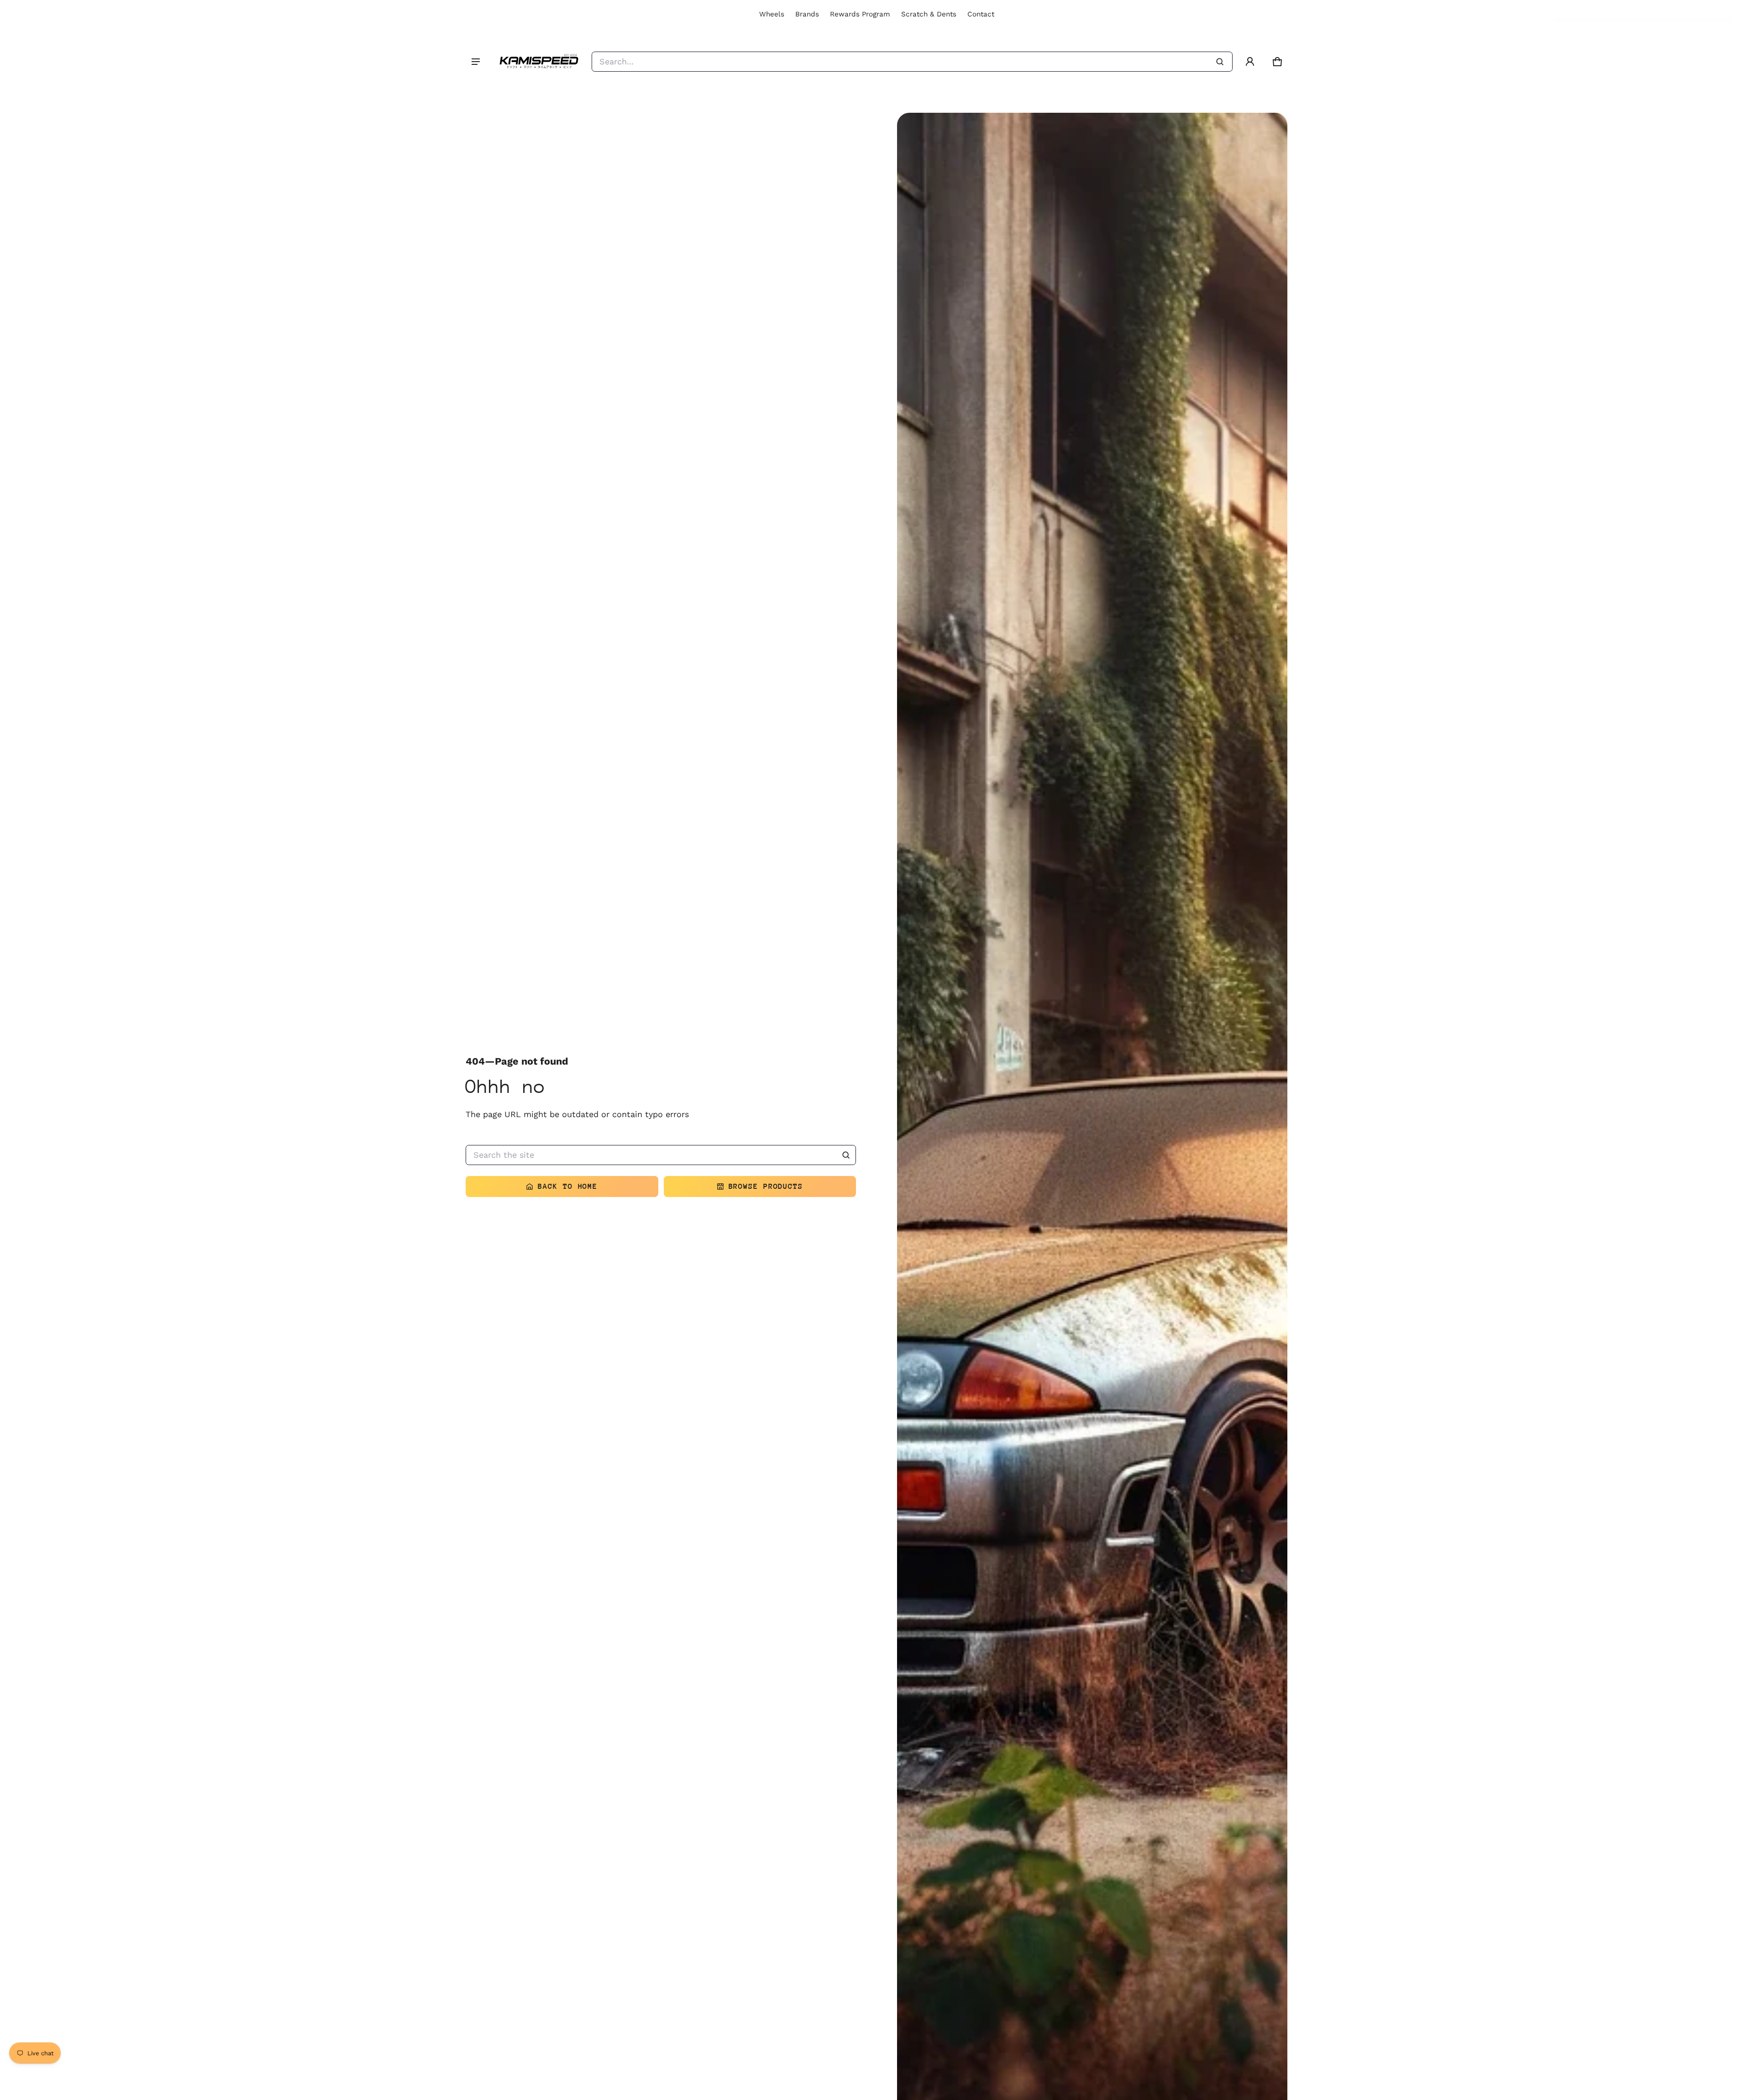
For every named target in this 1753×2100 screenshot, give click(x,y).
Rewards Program (860, 14)
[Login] (1250, 62)
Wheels (772, 14)
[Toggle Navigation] (476, 62)
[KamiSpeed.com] (539, 62)
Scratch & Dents (929, 14)
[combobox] (912, 62)
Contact (981, 14)
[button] (1277, 62)
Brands (807, 14)
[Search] (846, 1155)
